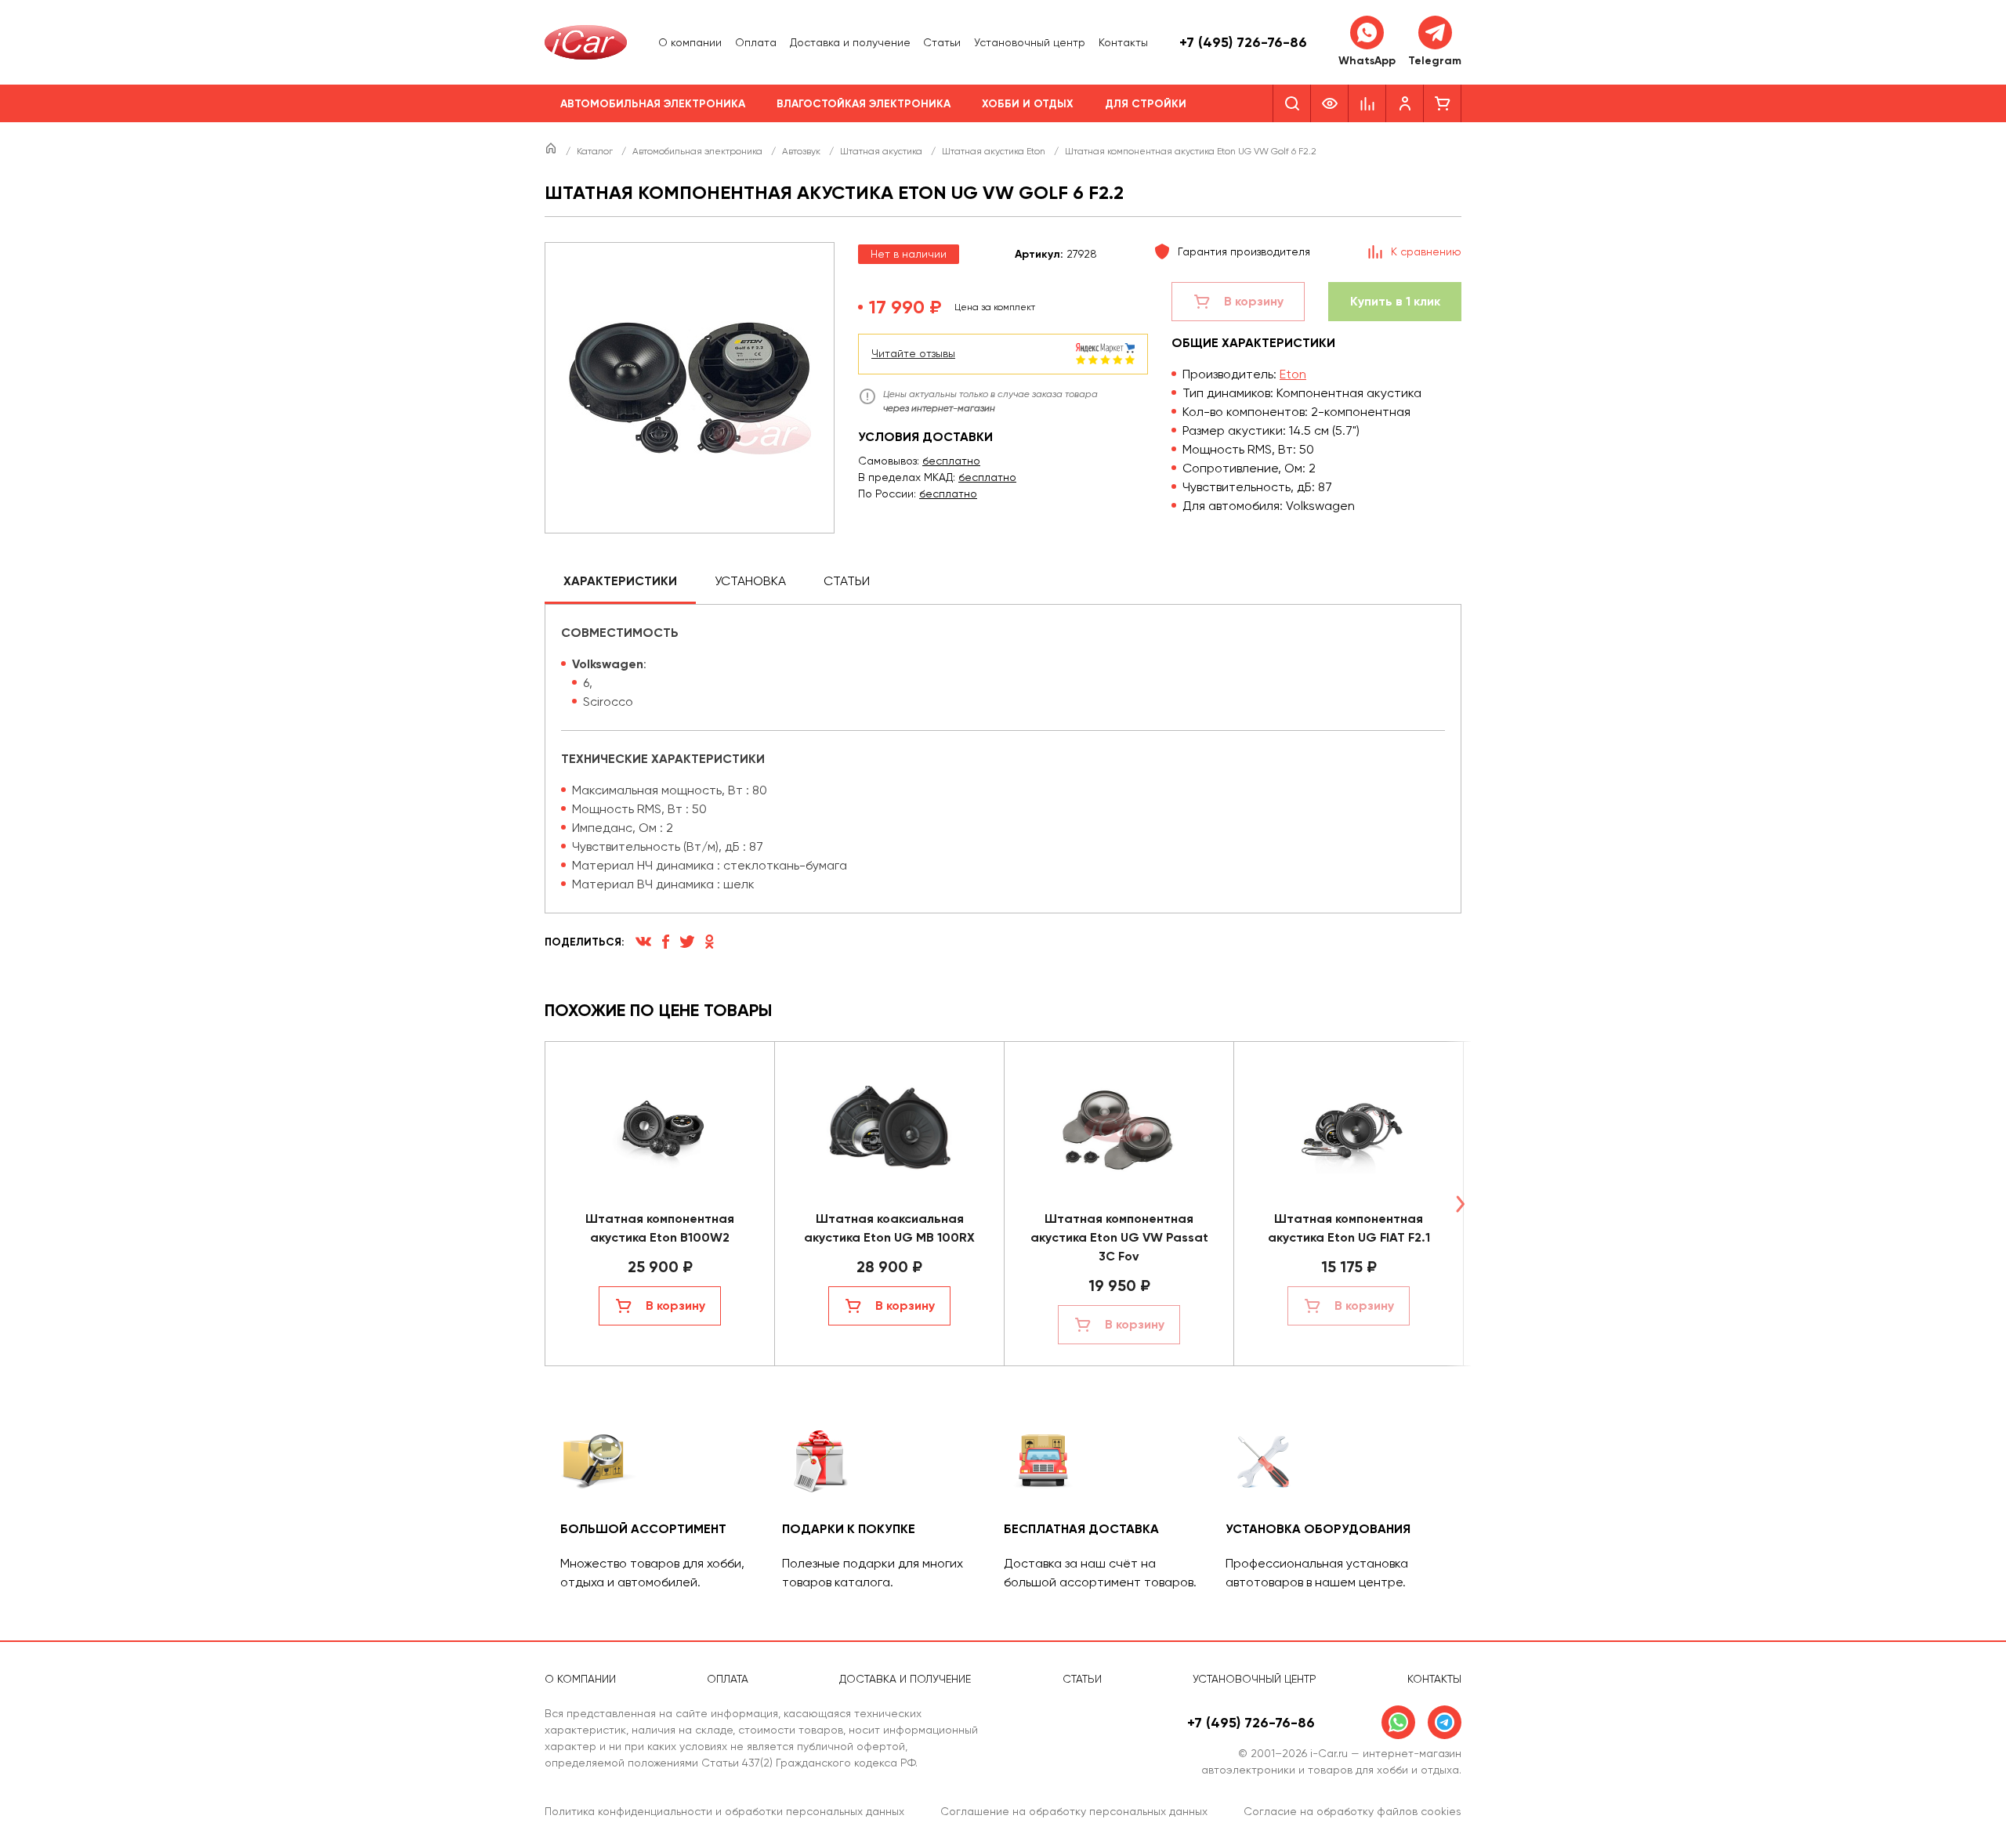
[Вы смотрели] (1330, 103)
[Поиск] (1292, 103)
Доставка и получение (850, 42)
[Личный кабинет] (1405, 103)
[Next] (1460, 1204)
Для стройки (1146, 104)
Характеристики (620, 581)
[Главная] (552, 151)
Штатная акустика (882, 151)
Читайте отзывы (913, 353)
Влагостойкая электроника (864, 104)
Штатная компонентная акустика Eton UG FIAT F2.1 (1349, 1228)
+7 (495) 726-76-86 (1243, 42)
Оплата (756, 42)
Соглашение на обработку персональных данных (1074, 1811)
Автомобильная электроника (653, 104)
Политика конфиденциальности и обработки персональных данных (724, 1811)
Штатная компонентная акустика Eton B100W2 (660, 1228)
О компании (690, 42)
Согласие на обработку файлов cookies (1352, 1811)
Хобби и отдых (1028, 104)
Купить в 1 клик (1395, 301)
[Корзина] (1443, 103)
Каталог (596, 151)
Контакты (1123, 42)
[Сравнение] (1367, 103)
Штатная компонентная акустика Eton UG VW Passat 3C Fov (1119, 1237)
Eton (1293, 374)
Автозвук (802, 151)
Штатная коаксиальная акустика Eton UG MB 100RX (889, 1228)
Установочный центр (1030, 42)
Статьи (942, 42)
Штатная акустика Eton (995, 151)
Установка (750, 581)
